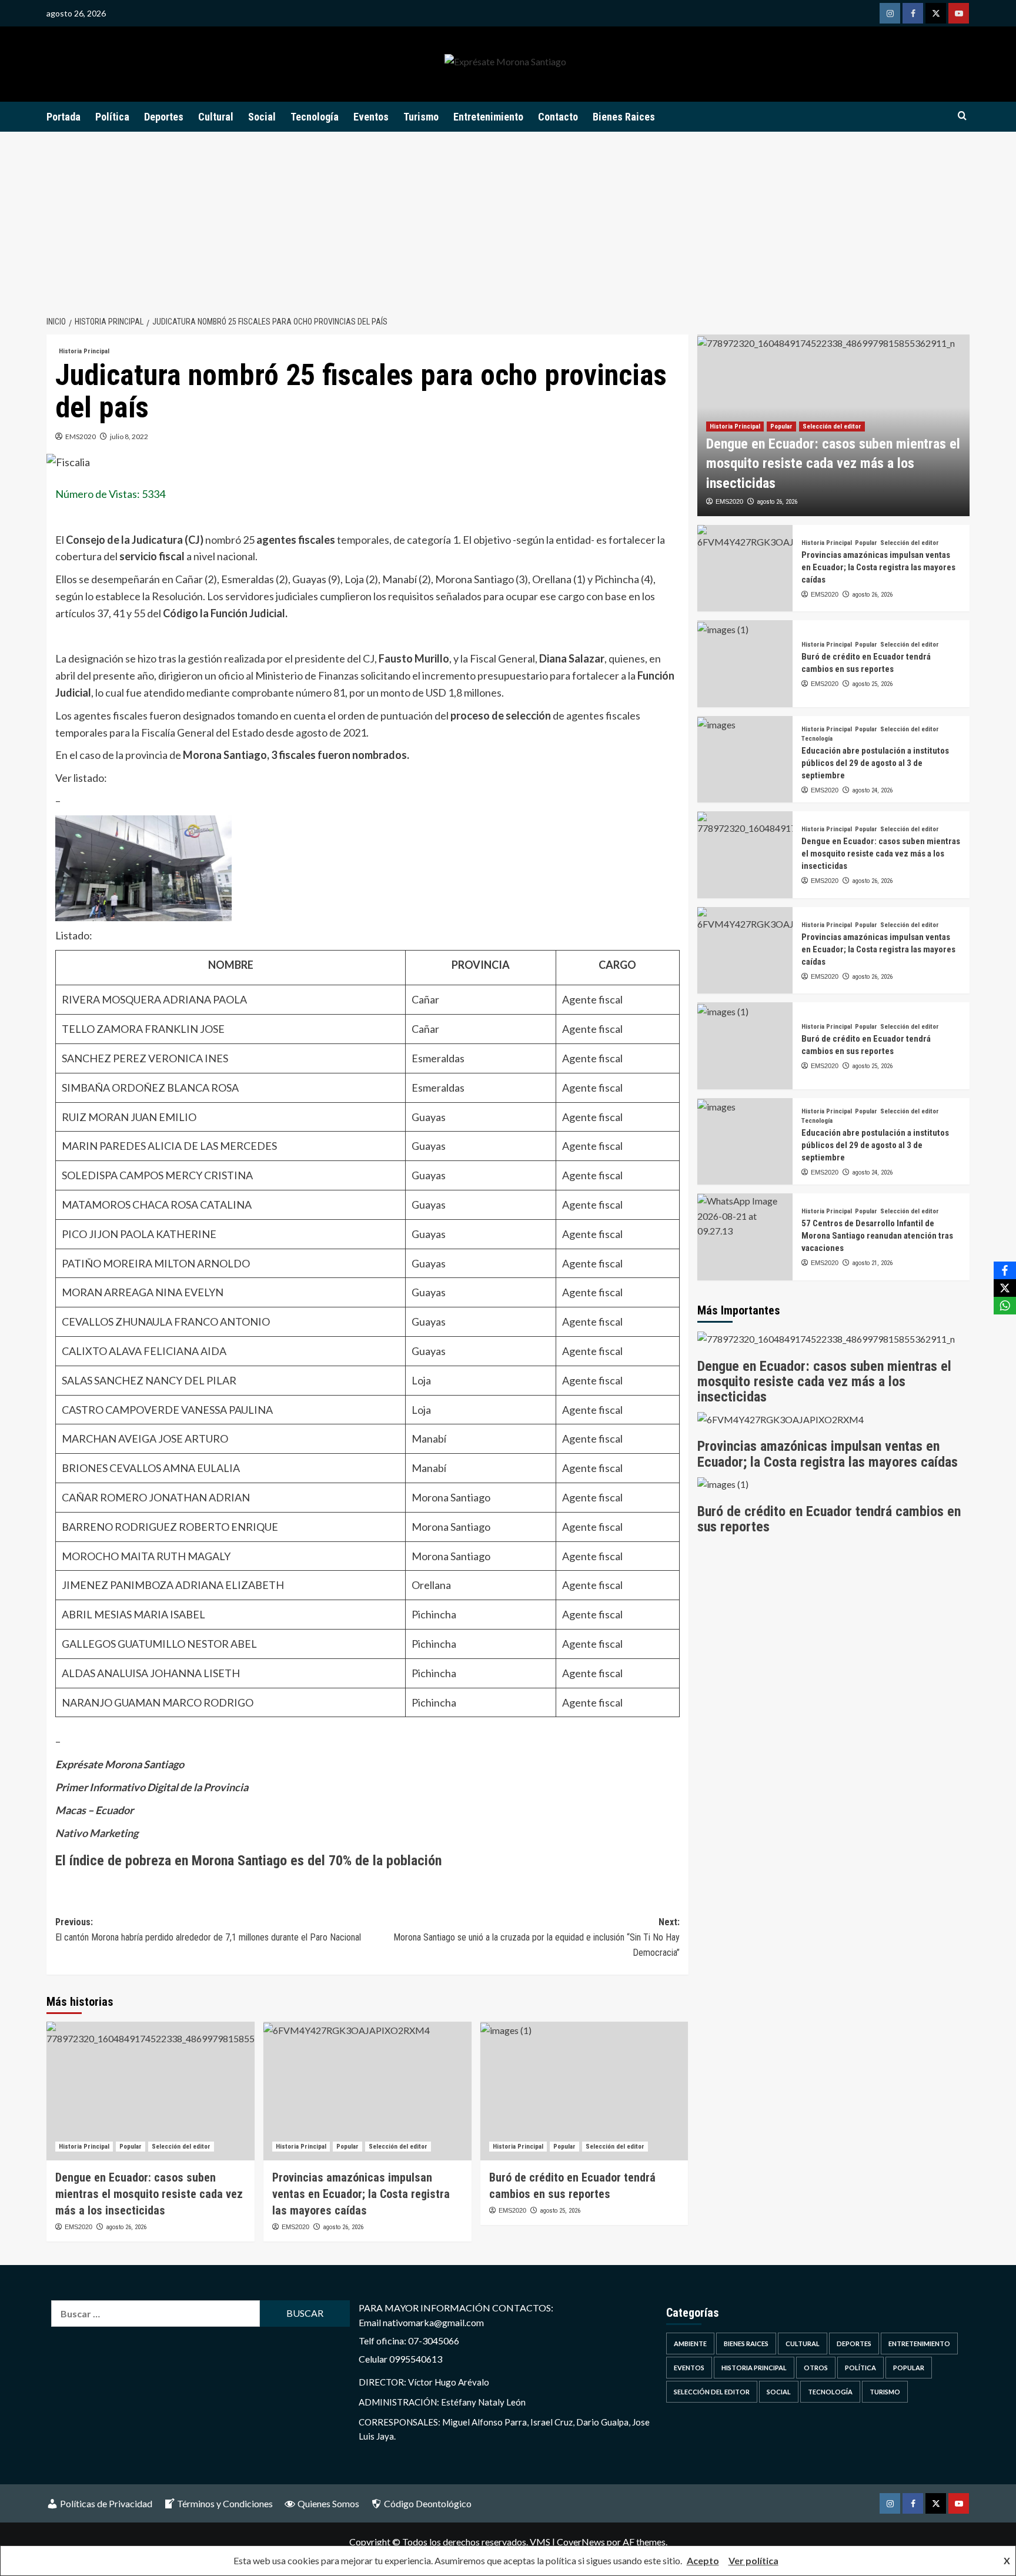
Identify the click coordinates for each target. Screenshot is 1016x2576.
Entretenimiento (488, 117)
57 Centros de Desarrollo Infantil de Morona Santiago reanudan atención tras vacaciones (877, 1236)
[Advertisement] (508, 220)
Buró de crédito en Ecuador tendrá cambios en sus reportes (829, 1519)
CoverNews (581, 2542)
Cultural (216, 117)
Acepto (703, 2560)
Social (262, 117)
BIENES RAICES (746, 2344)
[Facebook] (1005, 1270)
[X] (1005, 1288)
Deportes (164, 117)
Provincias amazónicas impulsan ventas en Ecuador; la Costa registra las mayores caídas (361, 2194)
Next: (537, 1937)
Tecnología (315, 117)
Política (112, 117)
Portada (63, 117)
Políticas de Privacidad (106, 2503)
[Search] (962, 116)
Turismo (421, 117)
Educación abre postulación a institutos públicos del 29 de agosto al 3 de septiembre (875, 763)
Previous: (208, 1930)
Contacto (558, 117)
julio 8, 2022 (129, 436)
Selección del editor (181, 2147)
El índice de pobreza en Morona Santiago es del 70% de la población (248, 1861)
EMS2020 (81, 436)
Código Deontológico (428, 2503)
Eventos (371, 117)
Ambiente (690, 2344)
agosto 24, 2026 (872, 790)
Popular (131, 2147)
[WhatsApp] (1005, 1306)
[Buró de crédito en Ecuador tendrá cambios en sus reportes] (584, 2091)
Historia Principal (84, 351)
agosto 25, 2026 (560, 2211)
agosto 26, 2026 (126, 2227)
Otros (816, 2368)
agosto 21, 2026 (872, 1264)
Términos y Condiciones (225, 2503)
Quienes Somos (328, 2503)
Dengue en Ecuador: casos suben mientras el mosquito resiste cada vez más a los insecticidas (149, 2194)
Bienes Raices (624, 117)
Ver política (753, 2560)
